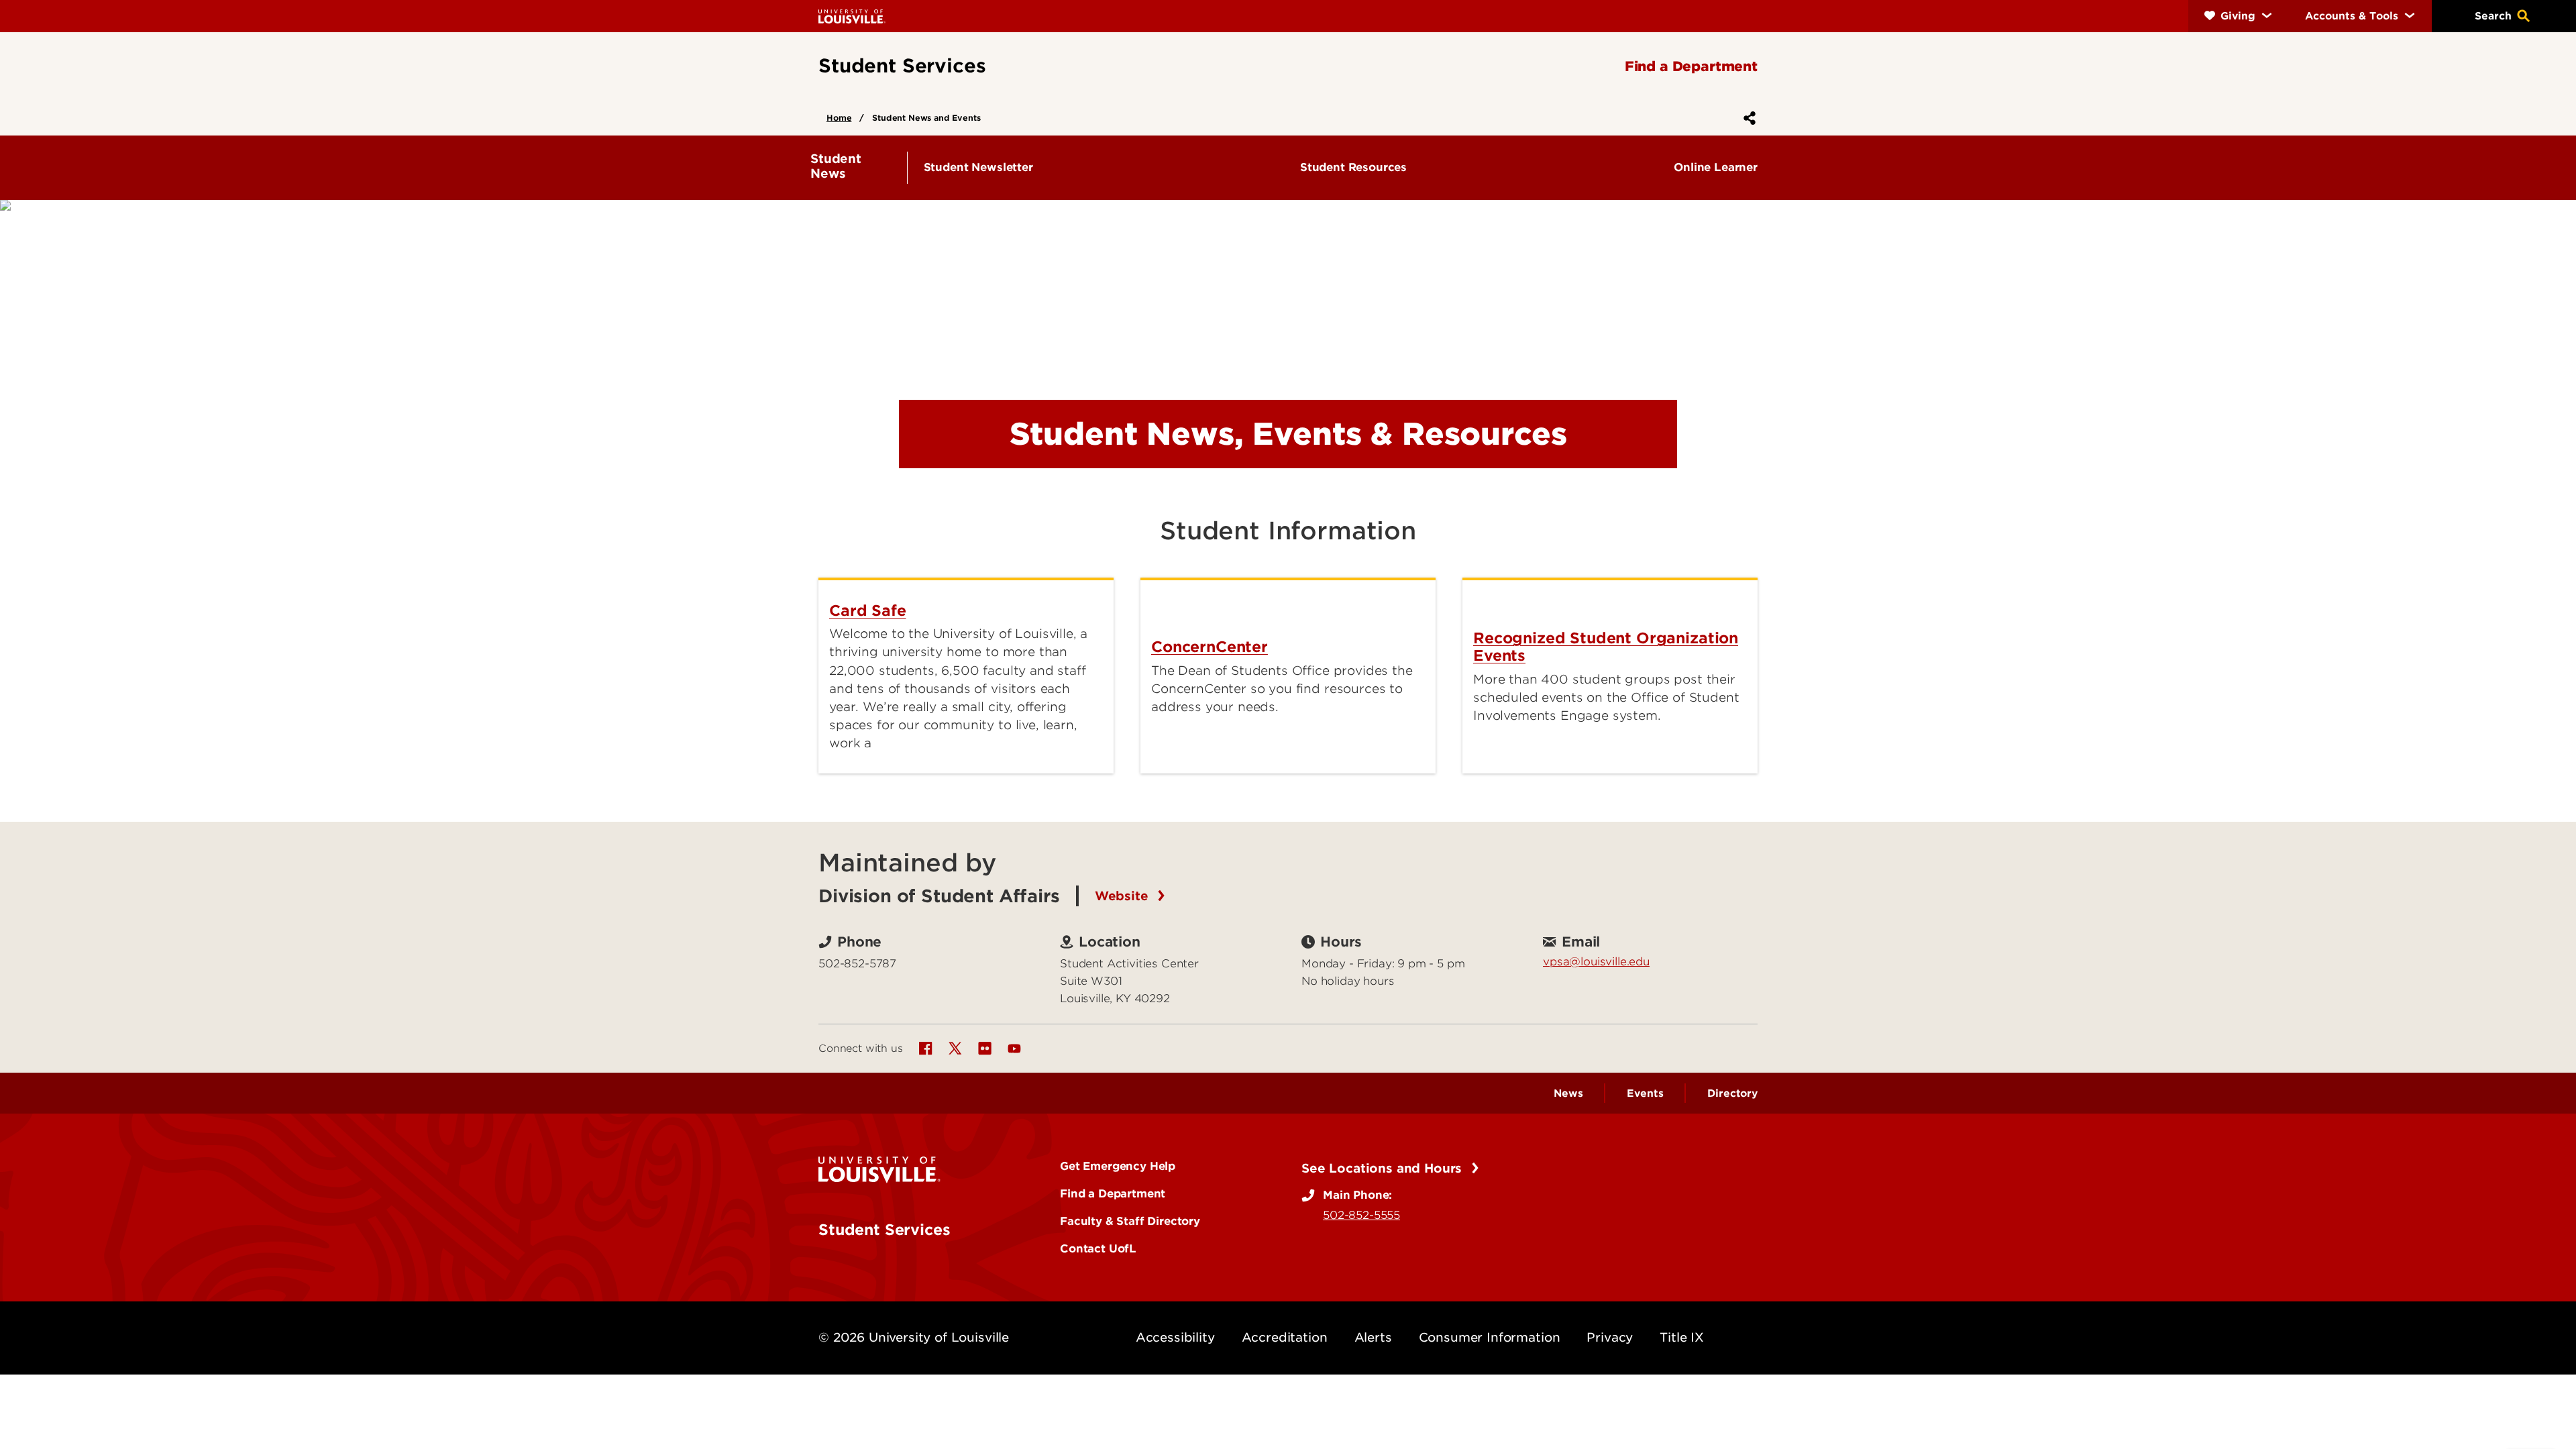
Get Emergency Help (1118, 1166)
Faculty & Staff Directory (1130, 1221)
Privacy (1610, 1337)
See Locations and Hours (1384, 1168)
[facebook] (926, 1049)
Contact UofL (1098, 1248)
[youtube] (1014, 1049)
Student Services (884, 1230)
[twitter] (955, 1049)
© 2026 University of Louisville (914, 1337)
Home (839, 118)
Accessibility (1175, 1337)
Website (1124, 896)
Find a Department (1113, 1193)
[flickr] (985, 1049)
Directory (1732, 1093)
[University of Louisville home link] (852, 16)
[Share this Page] (1747, 118)
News (1568, 1093)
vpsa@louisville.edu (1596, 961)
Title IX (1682, 1337)
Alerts (1373, 1337)
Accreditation (1285, 1337)
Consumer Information (1490, 1337)
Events (1645, 1093)
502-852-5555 (1361, 1215)
